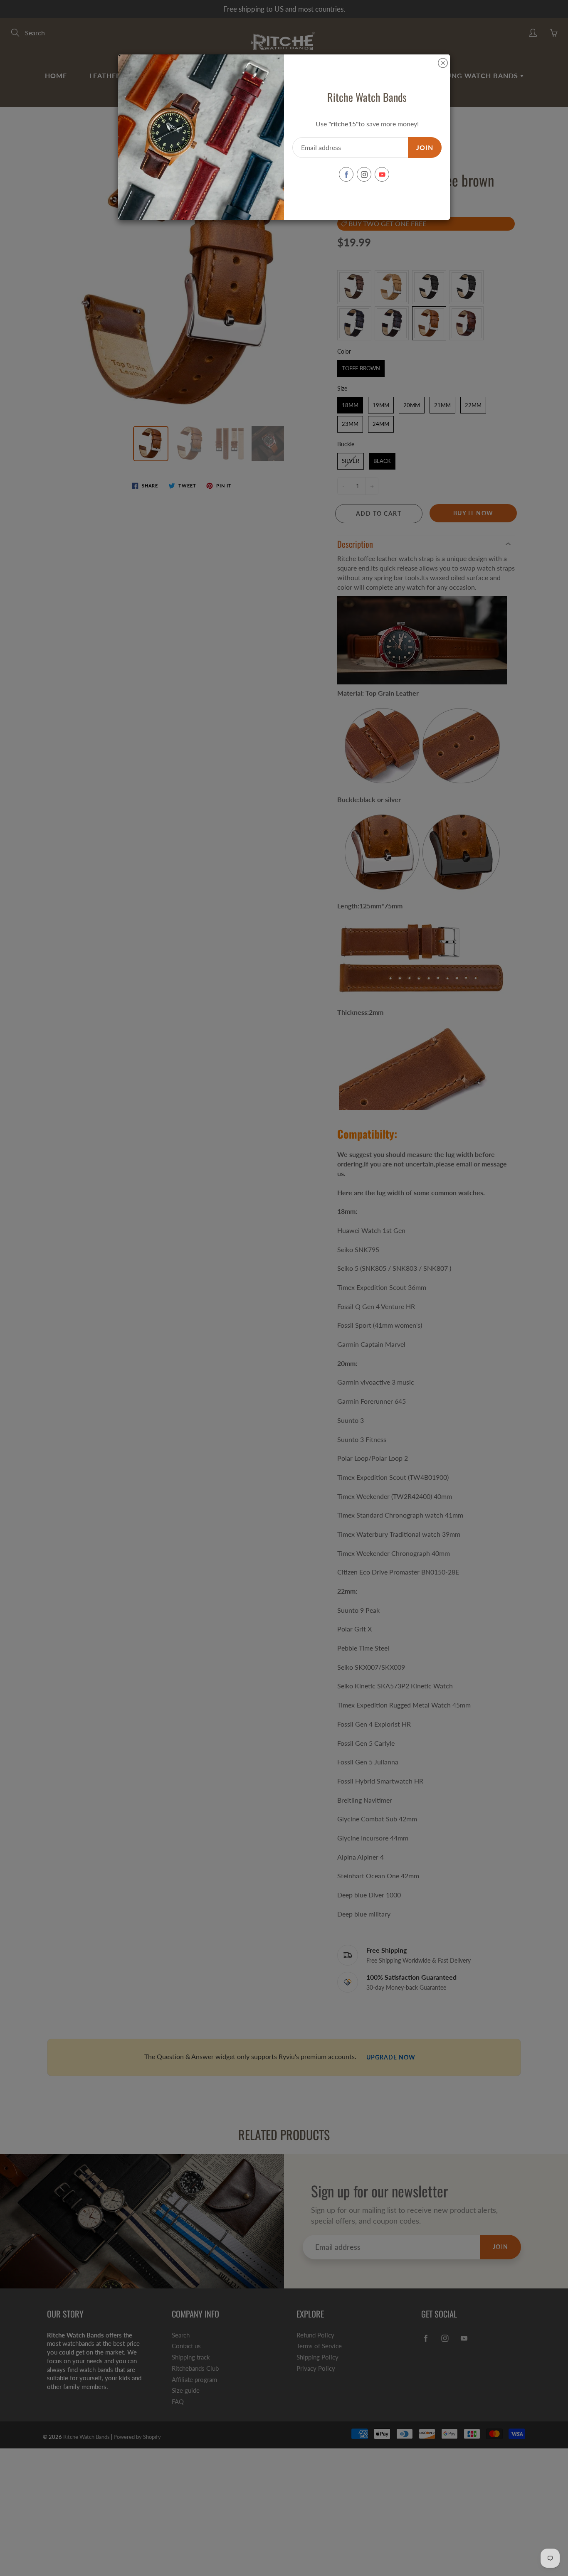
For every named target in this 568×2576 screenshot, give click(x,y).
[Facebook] (346, 174)
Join (425, 147)
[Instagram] (364, 174)
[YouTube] (382, 174)
